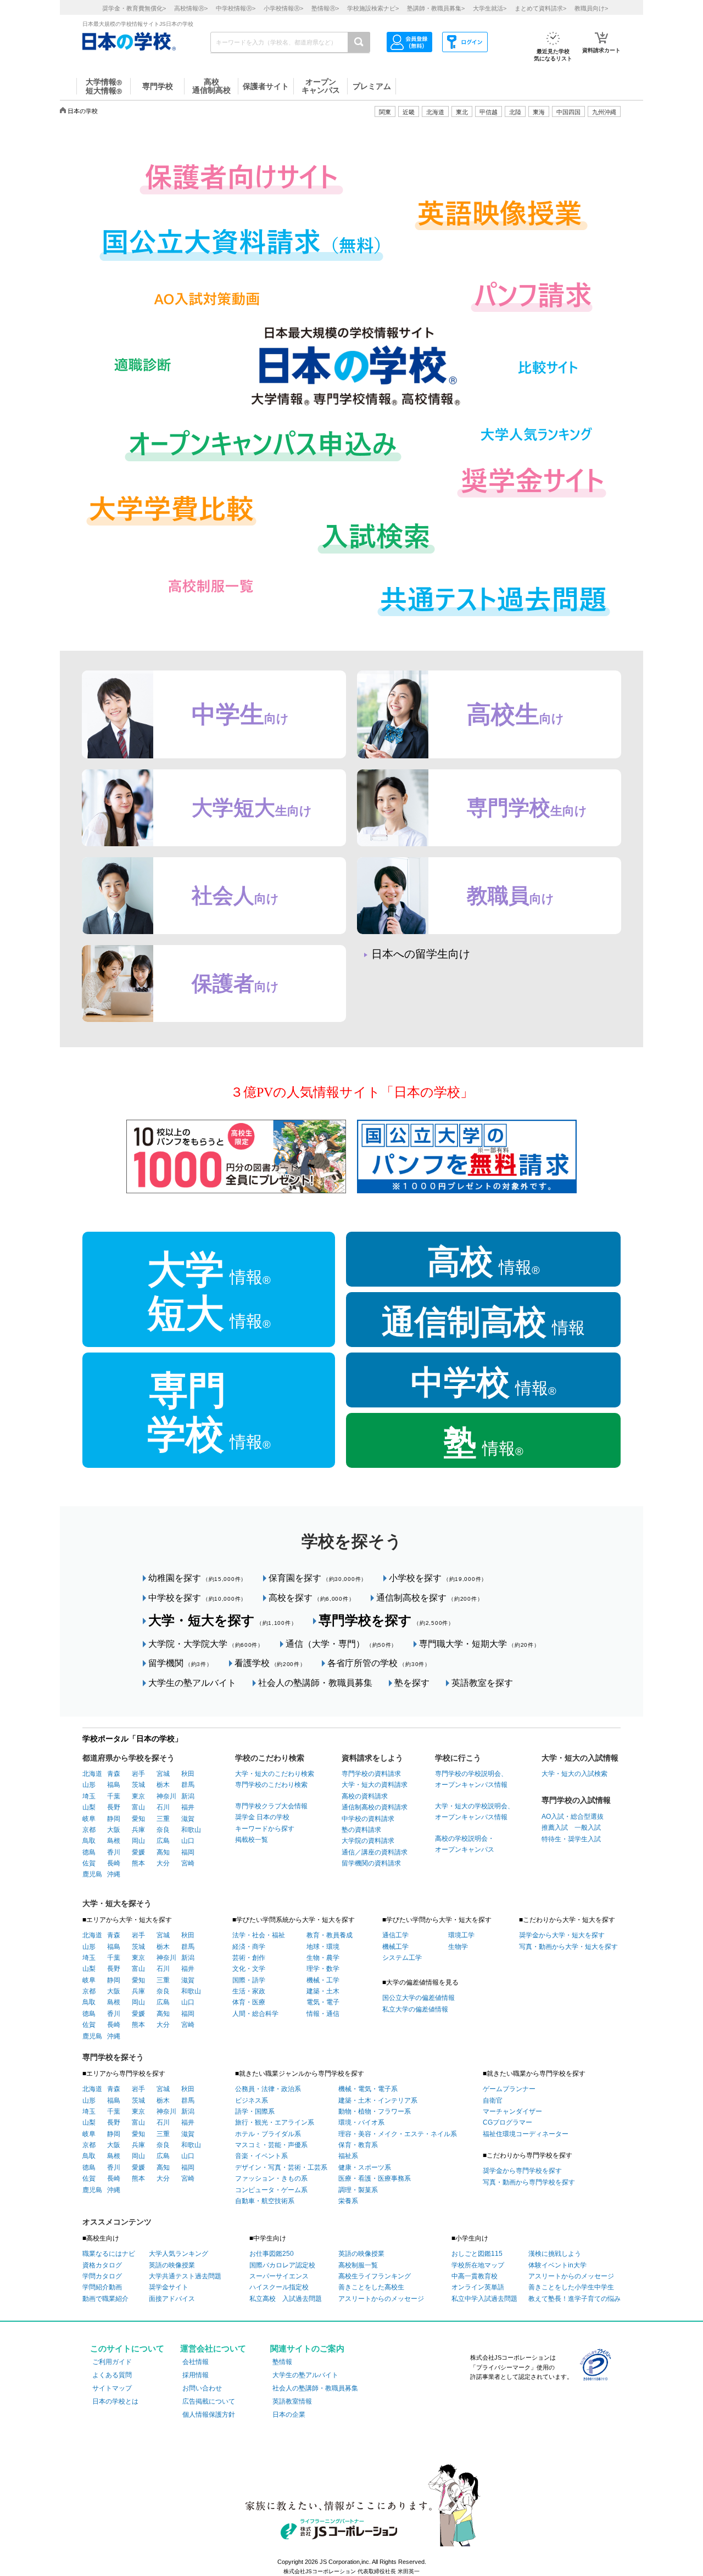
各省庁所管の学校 (379, 1663)
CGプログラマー (507, 2122)
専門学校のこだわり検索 (271, 1785)
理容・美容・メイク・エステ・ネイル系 (398, 2134)
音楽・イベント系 (261, 2156)
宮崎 (188, 1863)
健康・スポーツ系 (365, 2167)
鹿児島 (92, 1874)
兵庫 (138, 1830)
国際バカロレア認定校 (282, 2265)
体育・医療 (249, 2002)
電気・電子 (323, 2002)
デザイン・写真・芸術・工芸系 (281, 2167)
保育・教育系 (358, 2145)
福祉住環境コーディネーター (526, 2134)
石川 (163, 1807)
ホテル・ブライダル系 (268, 2134)
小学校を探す (438, 1578)
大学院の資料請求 (368, 1841)
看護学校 (270, 1663)
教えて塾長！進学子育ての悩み (574, 2299)
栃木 (163, 1785)
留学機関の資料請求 (371, 1863)
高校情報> (191, 8)
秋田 (188, 1774)
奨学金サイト (169, 2287)
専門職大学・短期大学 (479, 1644)
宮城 (163, 1774)
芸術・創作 (249, 1958)
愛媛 (138, 1852)
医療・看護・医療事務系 (375, 2178)
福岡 (188, 1852)
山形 (89, 1785)
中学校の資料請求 (368, 1819)
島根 (114, 1841)
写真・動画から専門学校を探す (529, 2182)
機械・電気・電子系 (368, 2089)
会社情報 (196, 2362)
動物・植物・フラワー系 (375, 2111)
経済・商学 (249, 1947)
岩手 (138, 1774)
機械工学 (395, 1947)
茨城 (138, 1785)
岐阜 (89, 1819)
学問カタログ (102, 2276)
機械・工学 (323, 1980)
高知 (163, 1852)
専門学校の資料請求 (371, 1774)
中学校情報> (236, 8)
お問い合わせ (202, 2388)
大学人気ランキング (178, 2254)
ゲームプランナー (509, 2089)
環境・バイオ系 (361, 2122)
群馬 (188, 1785)
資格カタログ (102, 2265)
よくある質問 (112, 2375)
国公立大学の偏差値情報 (419, 1998)
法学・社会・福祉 (259, 1935)
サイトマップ (112, 2388)
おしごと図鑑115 (477, 2254)
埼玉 (89, 1796)
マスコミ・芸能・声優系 (271, 2145)
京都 (89, 1830)
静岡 (114, 1819)
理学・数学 (323, 1969)
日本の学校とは (115, 2401)
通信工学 (395, 1935)
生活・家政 (249, 1991)
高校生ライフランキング (375, 2276)
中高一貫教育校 (475, 2276)
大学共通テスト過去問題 (185, 2276)
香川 (114, 1852)
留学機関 (180, 1663)
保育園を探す (318, 1578)
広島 (163, 1841)
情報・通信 (323, 2014)
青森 (114, 1774)
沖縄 (114, 1874)
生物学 (458, 1947)
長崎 (114, 1863)
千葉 (114, 1796)
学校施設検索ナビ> (373, 8)
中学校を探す (197, 1598)
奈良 (163, 1830)
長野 (114, 1807)
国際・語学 (249, 1980)
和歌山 (191, 1830)
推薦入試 (555, 1828)
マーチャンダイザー (512, 2111)
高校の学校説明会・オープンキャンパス (465, 1844)
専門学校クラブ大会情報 (271, 1806)
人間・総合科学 (255, 2014)
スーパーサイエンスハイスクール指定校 (279, 2282)
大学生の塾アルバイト (192, 1683)
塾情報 (282, 2362)
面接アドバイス (172, 2299)
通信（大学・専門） (341, 1644)
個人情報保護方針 (209, 2415)
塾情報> (325, 8)
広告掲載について (209, 2401)
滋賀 (188, 1819)
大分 (163, 1863)
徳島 (89, 1852)
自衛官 (493, 2100)
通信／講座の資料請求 (375, 1852)
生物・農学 (323, 1958)
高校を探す (311, 1598)
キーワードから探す (265, 1829)
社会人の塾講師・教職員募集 (315, 1683)
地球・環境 (323, 1947)
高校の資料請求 (365, 1796)
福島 (114, 1785)
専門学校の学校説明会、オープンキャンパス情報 (471, 1779)
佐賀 (89, 1863)
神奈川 (166, 1796)
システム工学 (402, 1958)
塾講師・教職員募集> (436, 8)
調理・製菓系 (358, 2190)
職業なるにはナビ (109, 2254)
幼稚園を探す (197, 1578)
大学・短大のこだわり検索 (275, 1774)
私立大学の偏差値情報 (415, 2009)
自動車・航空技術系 (265, 2201)
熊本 (138, 1863)
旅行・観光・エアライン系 (275, 2122)
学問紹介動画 (102, 2287)
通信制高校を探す (429, 1598)
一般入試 (584, 1828)
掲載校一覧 (252, 1840)
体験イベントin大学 (557, 2265)
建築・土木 (323, 1991)
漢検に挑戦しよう (555, 2254)
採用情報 (196, 2375)
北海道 (435, 112)
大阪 (114, 1830)
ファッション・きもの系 (271, 2178)
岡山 (138, 1841)
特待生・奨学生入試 (571, 1839)
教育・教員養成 (330, 1935)
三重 (163, 1819)
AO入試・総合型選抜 (573, 1817)
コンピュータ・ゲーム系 (271, 2190)
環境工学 (461, 1935)
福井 (188, 1807)
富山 (138, 1807)
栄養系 (348, 2201)
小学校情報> (283, 8)
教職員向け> (591, 8)
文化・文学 (249, 1969)
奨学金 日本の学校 (262, 1817)
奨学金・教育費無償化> (134, 8)
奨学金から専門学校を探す (522, 2171)
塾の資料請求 (361, 1830)
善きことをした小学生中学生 (571, 2287)
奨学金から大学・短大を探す (562, 1935)
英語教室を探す (482, 1683)
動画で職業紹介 (105, 2299)
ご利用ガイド (112, 2362)
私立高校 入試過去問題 (286, 2299)
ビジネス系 (252, 2100)
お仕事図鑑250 (272, 2254)
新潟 (188, 1796)
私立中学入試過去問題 (484, 2299)
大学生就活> (490, 8)
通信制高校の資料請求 (375, 1807)
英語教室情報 (292, 2401)
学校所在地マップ (478, 2265)
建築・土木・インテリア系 (378, 2100)
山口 (188, 1841)
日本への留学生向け (421, 954)
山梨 (89, 1807)
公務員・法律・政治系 (268, 2089)
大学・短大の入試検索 (574, 1774)
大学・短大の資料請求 (375, 1785)
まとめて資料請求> (540, 8)
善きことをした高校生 (371, 2287)
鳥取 (89, 1841)
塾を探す (412, 1683)
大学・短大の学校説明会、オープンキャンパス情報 (475, 1812)
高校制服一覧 (358, 2265)
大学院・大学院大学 (206, 1644)
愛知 (138, 1819)
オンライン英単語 (478, 2287)
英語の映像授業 (172, 2265)
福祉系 (348, 2156)
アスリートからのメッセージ (381, 2299)
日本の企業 (289, 2415)
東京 (138, 1796)
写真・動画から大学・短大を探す (568, 1947)
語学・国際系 (255, 2111)
